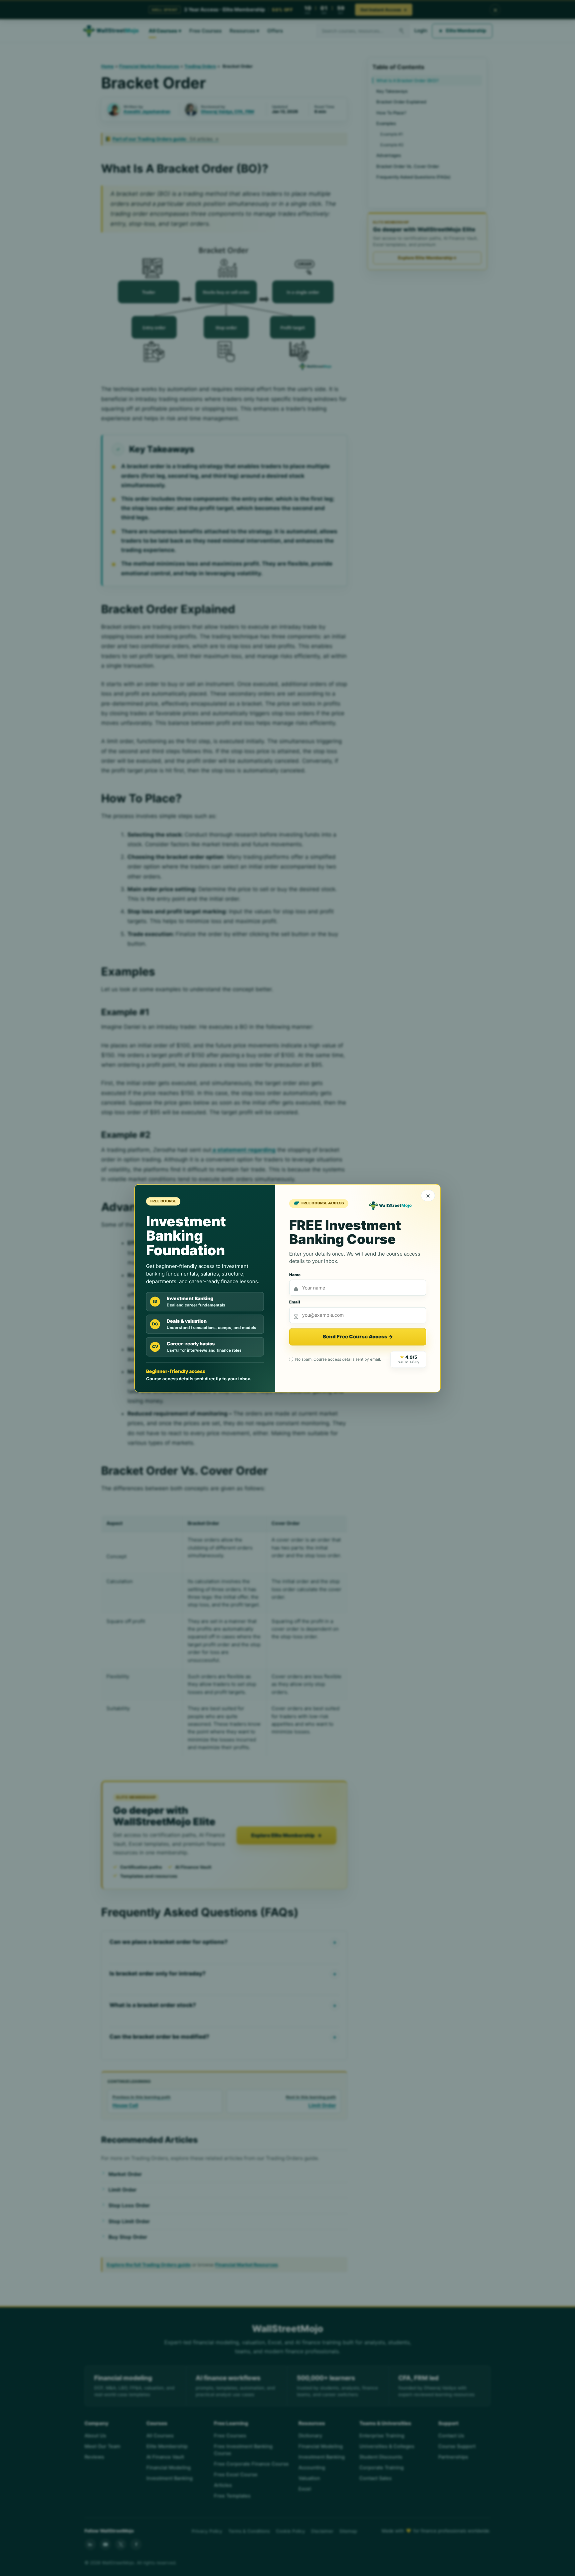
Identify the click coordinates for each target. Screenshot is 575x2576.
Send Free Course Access (358, 1337)
